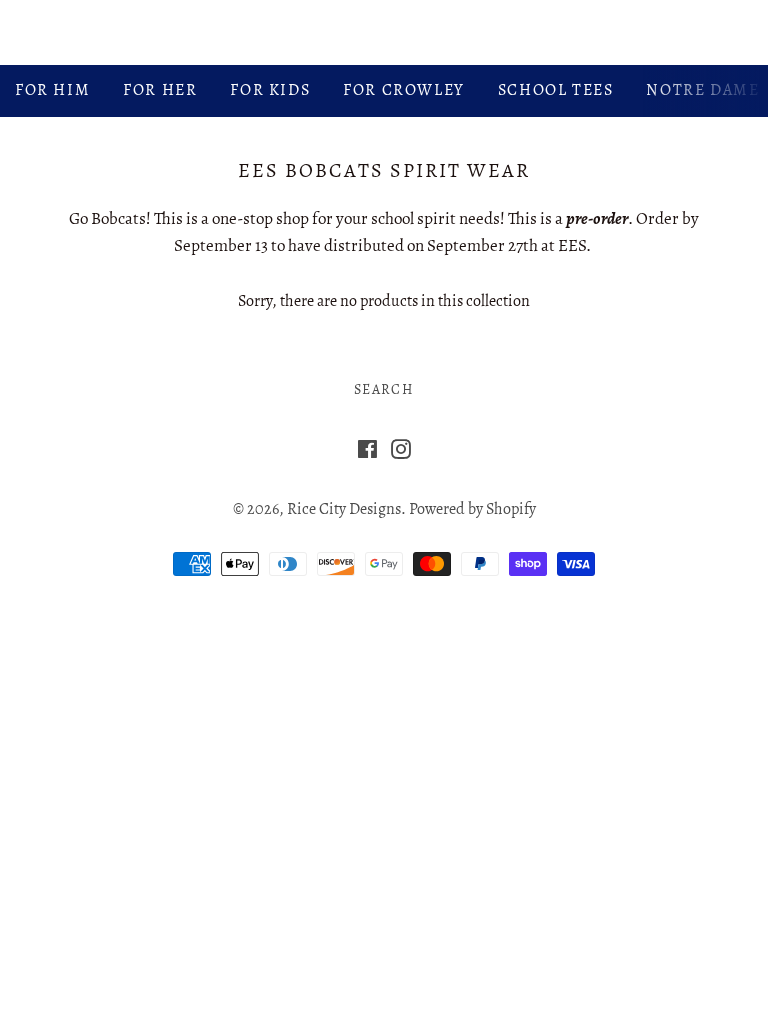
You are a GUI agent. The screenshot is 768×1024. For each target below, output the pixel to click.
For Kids (270, 90)
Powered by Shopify (472, 509)
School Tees (556, 90)
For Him (52, 90)
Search (384, 389)
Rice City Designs (384, 32)
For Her (160, 90)
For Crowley (404, 90)
